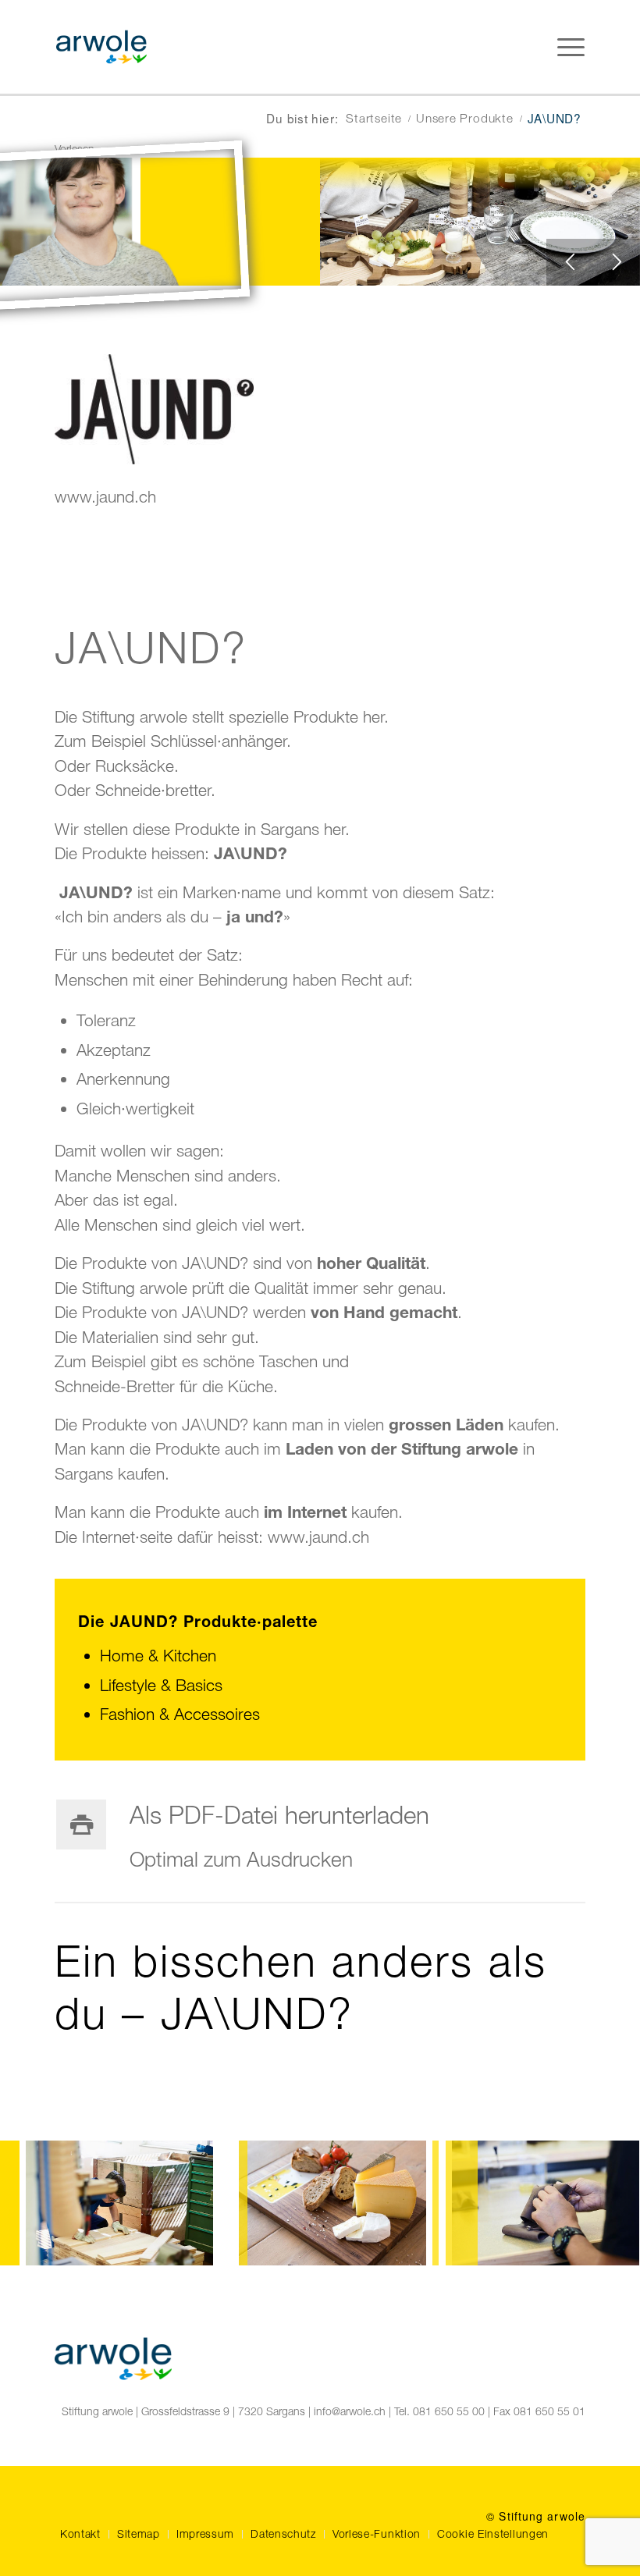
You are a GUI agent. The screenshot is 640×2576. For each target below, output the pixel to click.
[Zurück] (570, 262)
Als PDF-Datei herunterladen (279, 1815)
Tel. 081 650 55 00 (439, 2411)
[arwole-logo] (101, 47)
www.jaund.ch (105, 496)
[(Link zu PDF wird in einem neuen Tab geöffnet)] (81, 1825)
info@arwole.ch (350, 2411)
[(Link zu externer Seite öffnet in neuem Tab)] (154, 458)
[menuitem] (577, 47)
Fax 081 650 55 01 (539, 2411)
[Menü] (577, 47)
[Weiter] (617, 262)
